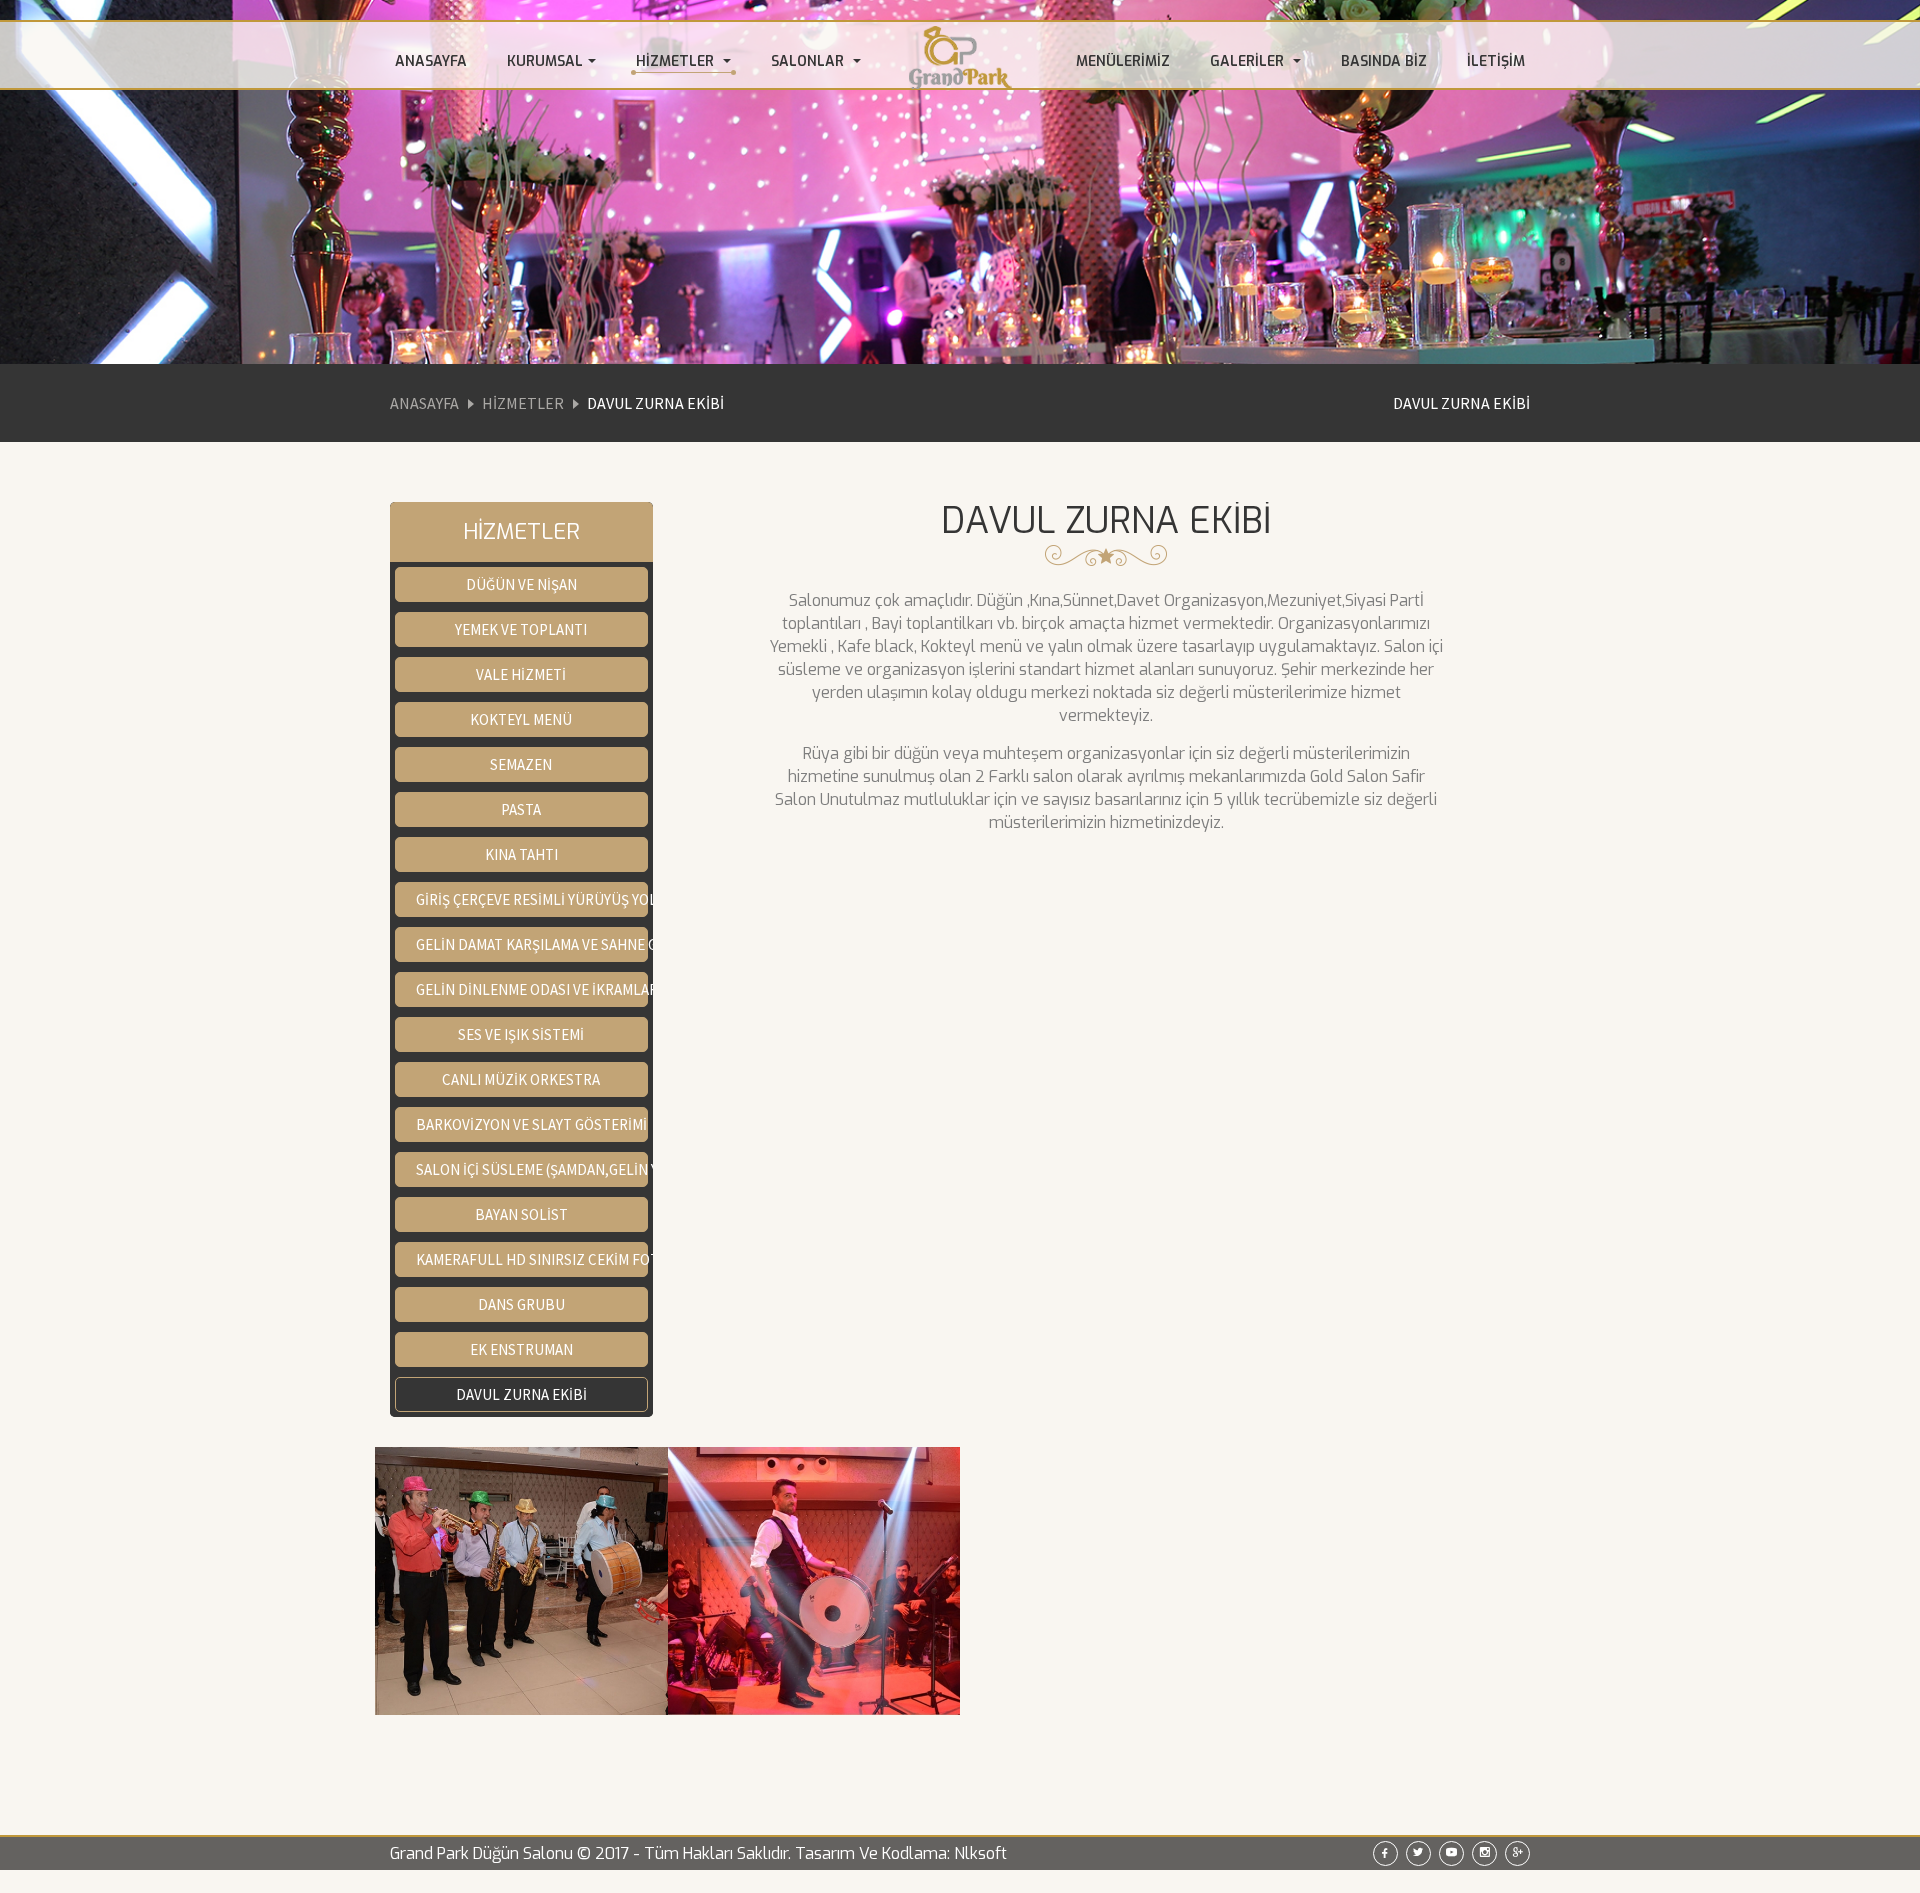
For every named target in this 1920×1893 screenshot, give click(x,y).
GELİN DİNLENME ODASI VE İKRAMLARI (532, 989)
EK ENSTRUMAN (521, 1349)
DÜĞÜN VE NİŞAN (521, 584)
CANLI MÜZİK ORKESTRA (521, 1079)
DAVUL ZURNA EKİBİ (1461, 403)
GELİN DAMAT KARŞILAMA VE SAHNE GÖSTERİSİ (532, 944)
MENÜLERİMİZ (1123, 61)
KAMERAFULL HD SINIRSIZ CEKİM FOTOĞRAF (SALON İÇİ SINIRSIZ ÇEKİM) (532, 1259)
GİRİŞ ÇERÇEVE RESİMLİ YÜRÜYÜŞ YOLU (532, 899)
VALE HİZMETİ (521, 674)
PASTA (521, 809)
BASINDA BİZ (1384, 61)
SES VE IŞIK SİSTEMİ (521, 1034)
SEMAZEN (521, 764)
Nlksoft (980, 1853)
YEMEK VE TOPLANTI (521, 629)
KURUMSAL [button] (545, 61)
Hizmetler (523, 403)
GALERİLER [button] (1249, 61)
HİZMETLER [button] (677, 61)
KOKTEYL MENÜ (521, 719)
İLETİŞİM (1496, 61)
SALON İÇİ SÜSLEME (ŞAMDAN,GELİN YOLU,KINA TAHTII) (532, 1169)
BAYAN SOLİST (521, 1214)
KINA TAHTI (521, 854)
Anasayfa (424, 403)
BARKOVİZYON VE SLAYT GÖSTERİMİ (531, 1124)
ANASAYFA (431, 61)
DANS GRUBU (521, 1304)
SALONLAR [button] (809, 61)
